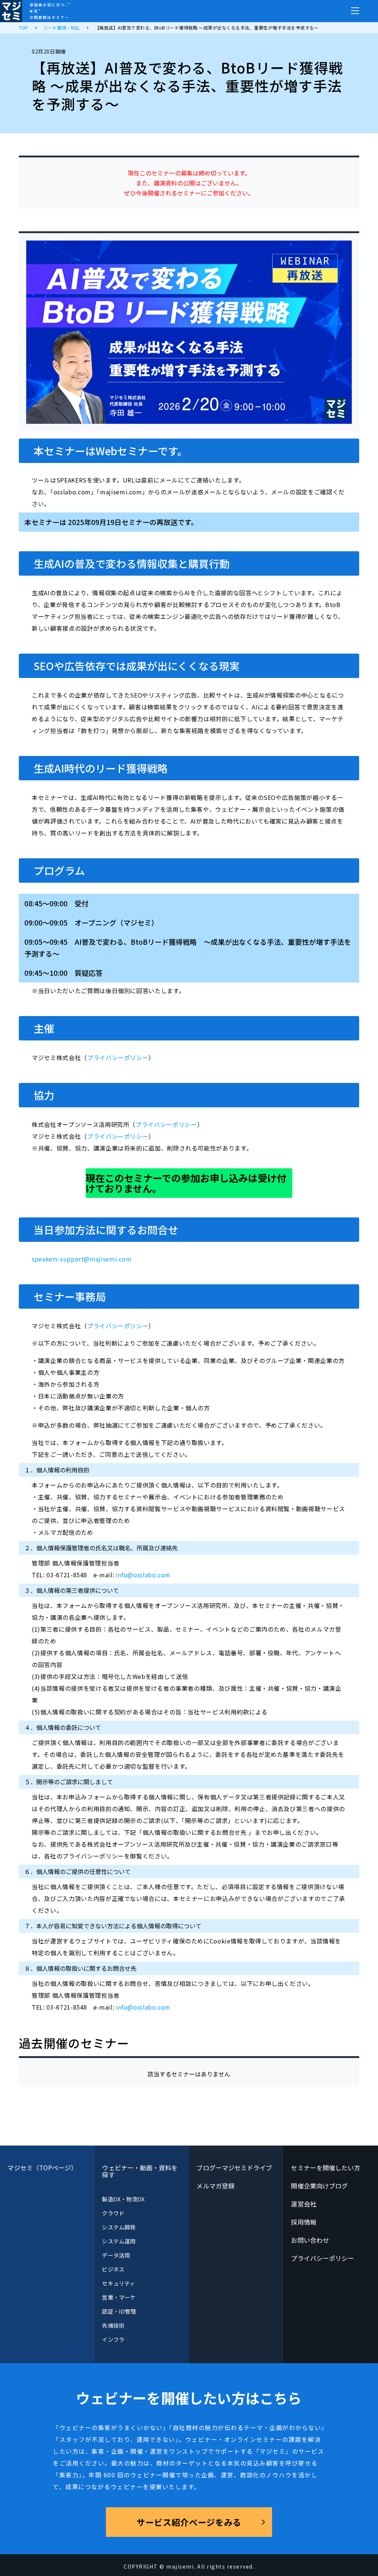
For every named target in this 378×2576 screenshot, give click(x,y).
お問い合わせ (310, 2240)
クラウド (113, 2213)
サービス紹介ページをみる (189, 2522)
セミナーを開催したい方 (326, 2168)
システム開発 (118, 2227)
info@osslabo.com (143, 1575)
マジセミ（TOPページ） (42, 2168)
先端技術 (113, 2325)
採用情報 (303, 2222)
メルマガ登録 (215, 2186)
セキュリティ (118, 2283)
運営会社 (303, 2204)
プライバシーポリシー (118, 1057)
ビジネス (113, 2269)
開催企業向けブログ (319, 2186)
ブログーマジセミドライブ (234, 2168)
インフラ (113, 2339)
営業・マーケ (118, 2297)
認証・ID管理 (119, 2311)
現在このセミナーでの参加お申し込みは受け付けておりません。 (186, 1183)
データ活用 (116, 2255)
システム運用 (118, 2241)
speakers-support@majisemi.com (82, 1259)
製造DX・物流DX (123, 2199)
